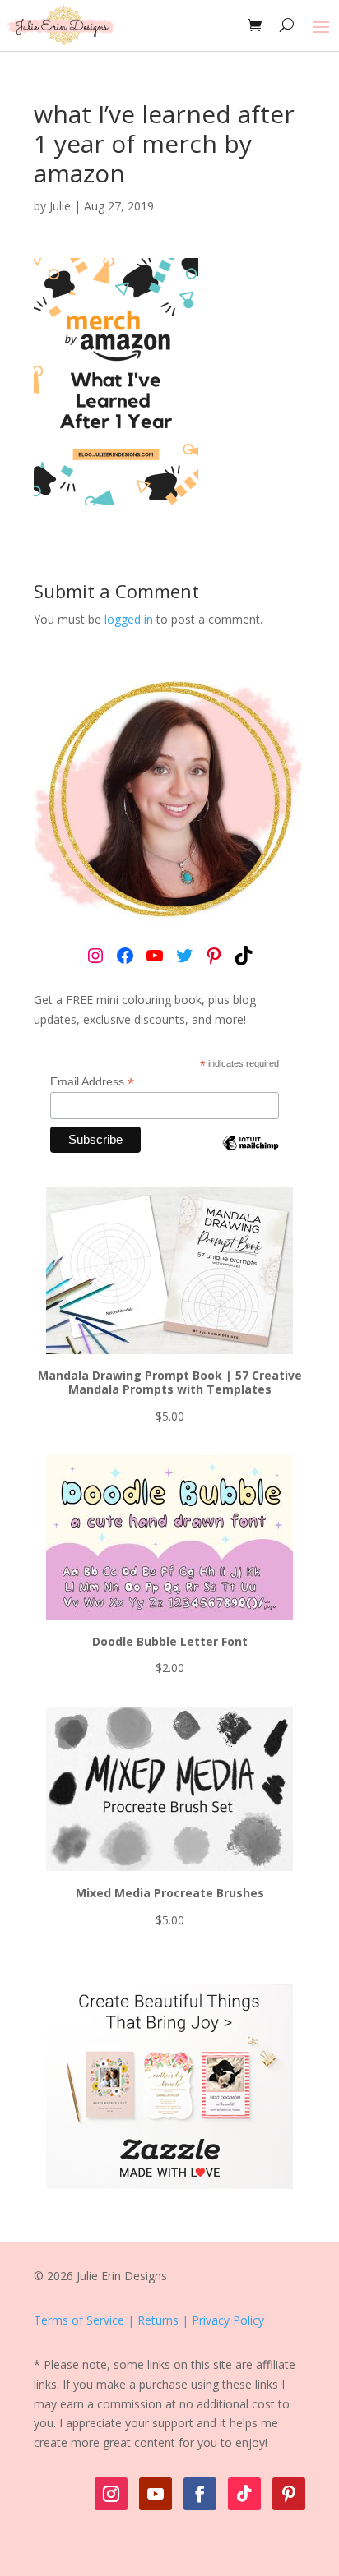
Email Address (92, 1082)
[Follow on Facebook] (200, 2494)
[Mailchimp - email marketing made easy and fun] (251, 1155)
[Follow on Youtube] (156, 2494)
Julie (60, 206)
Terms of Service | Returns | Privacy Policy (149, 2320)
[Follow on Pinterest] (289, 2494)
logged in (129, 619)
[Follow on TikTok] (244, 2494)
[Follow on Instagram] (111, 2494)
